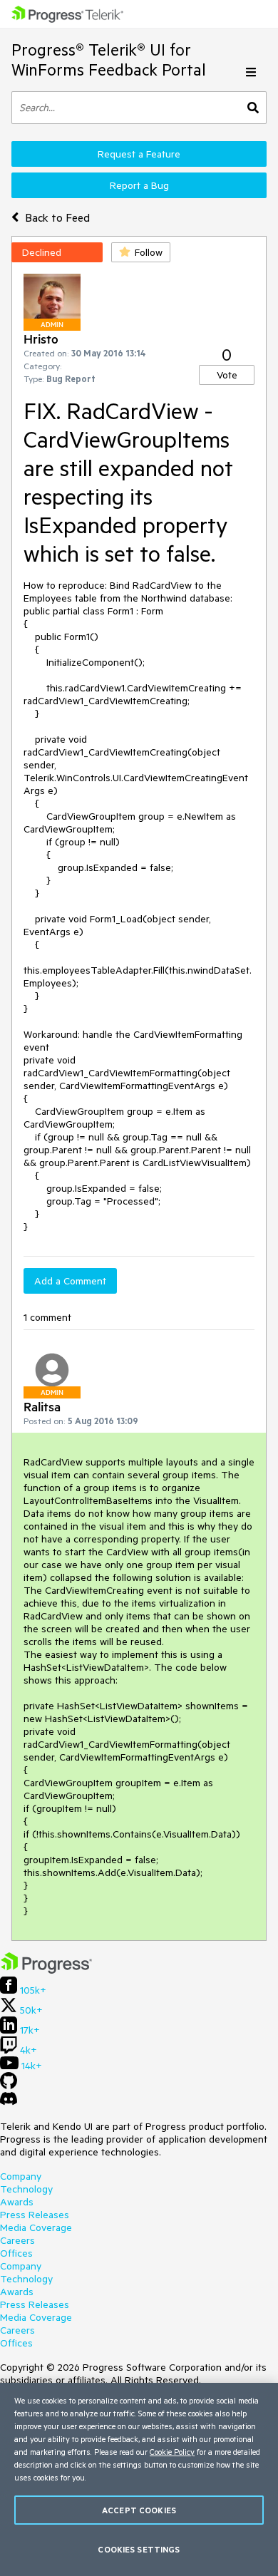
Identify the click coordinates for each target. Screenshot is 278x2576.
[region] (139, 2479)
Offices (16, 2253)
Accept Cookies (139, 2510)
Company (21, 2176)
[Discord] (9, 2102)
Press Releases (35, 2215)
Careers (17, 2240)
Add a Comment (70, 1281)
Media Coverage (36, 2227)
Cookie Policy (172, 2452)
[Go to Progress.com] (46, 1970)
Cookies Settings (139, 2549)
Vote (227, 375)
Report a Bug (139, 185)
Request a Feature (139, 154)
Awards (17, 2202)
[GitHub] (9, 2086)
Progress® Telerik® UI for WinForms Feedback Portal (109, 60)
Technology (26, 2189)
